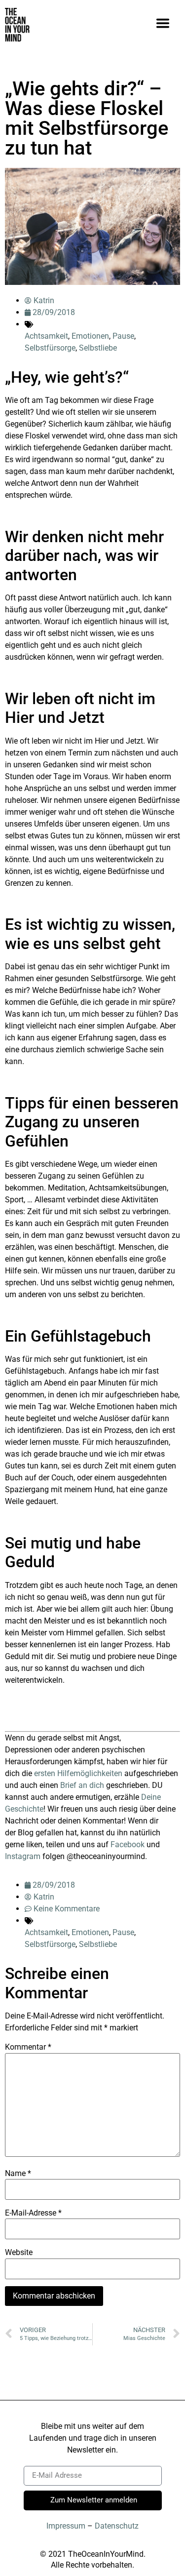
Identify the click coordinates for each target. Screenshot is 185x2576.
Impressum (66, 2526)
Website (19, 2253)
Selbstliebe (98, 348)
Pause (123, 336)
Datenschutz (117, 2526)
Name (18, 2174)
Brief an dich (82, 1785)
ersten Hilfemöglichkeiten (78, 1773)
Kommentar (28, 2047)
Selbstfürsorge (50, 348)
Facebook (128, 1844)
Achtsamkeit (46, 336)
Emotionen (90, 336)
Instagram (23, 1856)
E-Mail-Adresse (33, 2213)
